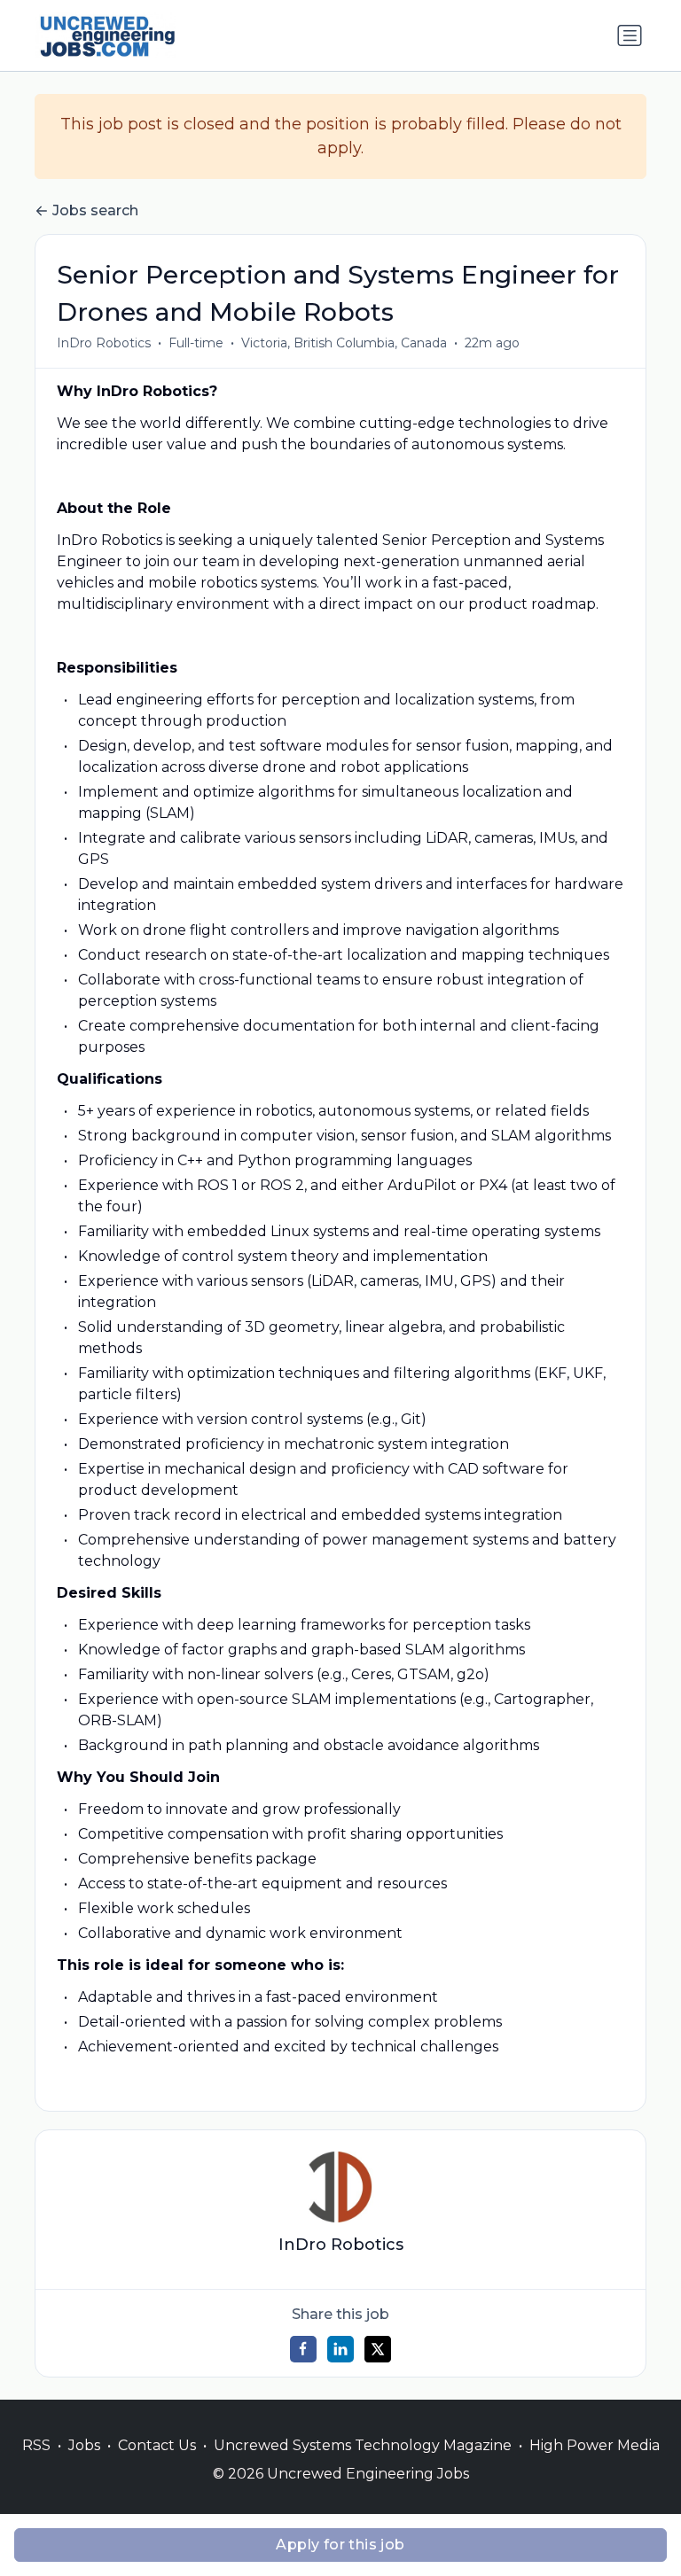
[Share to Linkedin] (340, 2349)
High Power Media (595, 2445)
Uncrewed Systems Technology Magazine (363, 2445)
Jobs (84, 2445)
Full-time (196, 343)
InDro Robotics (104, 343)
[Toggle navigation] (630, 35)
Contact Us (157, 2445)
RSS (36, 2445)
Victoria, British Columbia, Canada (344, 343)
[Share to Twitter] (378, 2349)
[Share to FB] (303, 2349)
